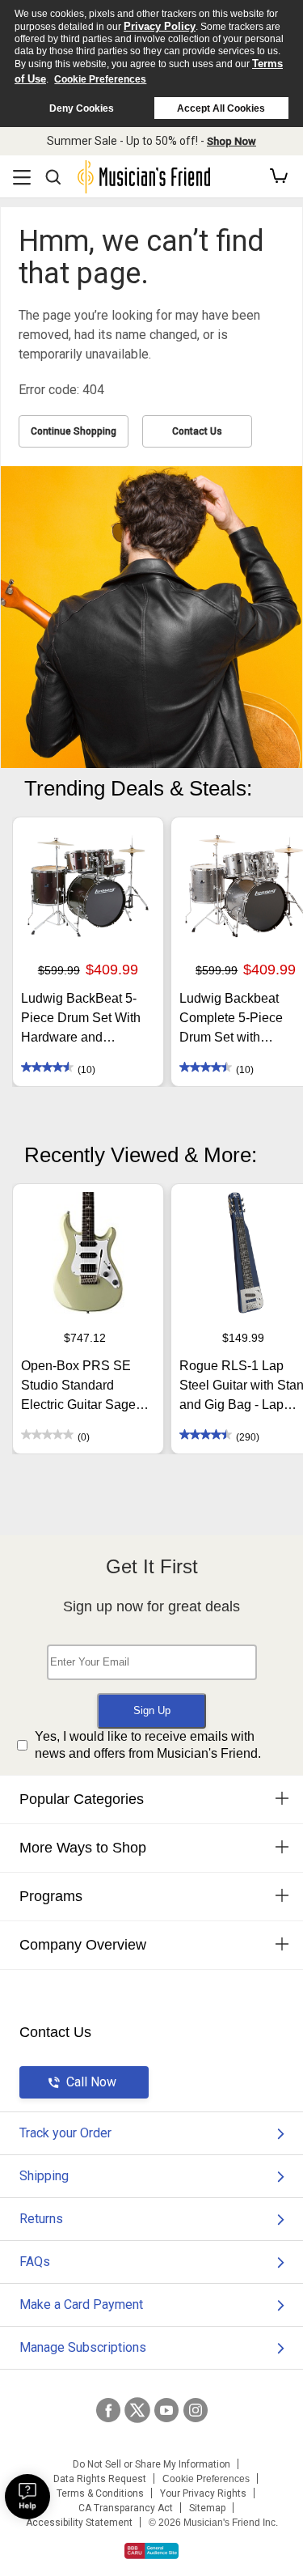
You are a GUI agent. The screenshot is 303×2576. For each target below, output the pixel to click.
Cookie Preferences (100, 79)
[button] (279, 176)
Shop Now (231, 141)
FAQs (35, 2262)
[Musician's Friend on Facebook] (108, 2410)
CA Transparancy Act (126, 2508)
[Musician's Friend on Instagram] (196, 2410)
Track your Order (65, 2133)
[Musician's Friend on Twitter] (137, 2410)
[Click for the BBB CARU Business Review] (151, 2551)
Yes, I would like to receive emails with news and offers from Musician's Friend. (148, 1745)
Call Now (91, 2082)
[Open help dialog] (27, 2497)
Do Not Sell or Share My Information (151, 2464)
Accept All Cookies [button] (221, 108)
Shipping (44, 2176)
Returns (41, 2219)
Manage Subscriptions (83, 2347)
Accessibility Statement (79, 2523)
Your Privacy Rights (203, 2493)
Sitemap (207, 2508)
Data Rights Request (100, 2479)
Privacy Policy (160, 26)
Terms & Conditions (100, 2493)
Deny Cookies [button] (82, 108)
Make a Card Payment (81, 2304)
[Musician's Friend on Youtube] (166, 2410)
